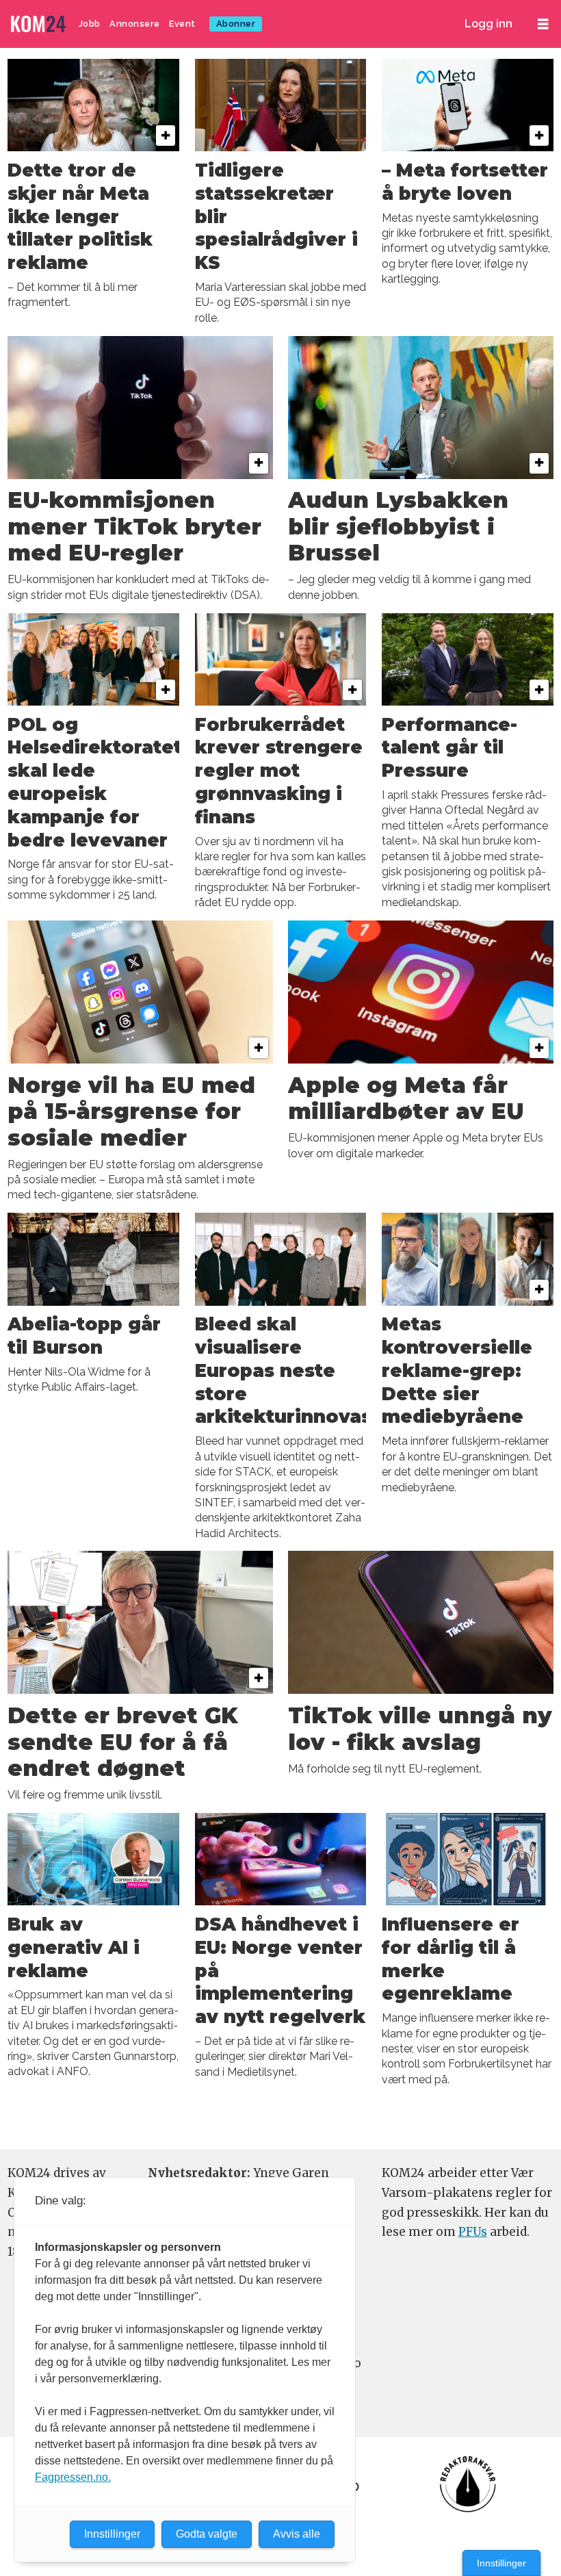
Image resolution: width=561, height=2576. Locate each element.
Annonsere (135, 24)
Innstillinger (501, 2563)
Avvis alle (297, 2534)
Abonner (236, 24)
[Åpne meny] (543, 24)
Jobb (90, 24)
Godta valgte (207, 2534)
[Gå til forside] (40, 24)
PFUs (473, 2232)
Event (182, 24)
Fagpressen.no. (73, 2477)
